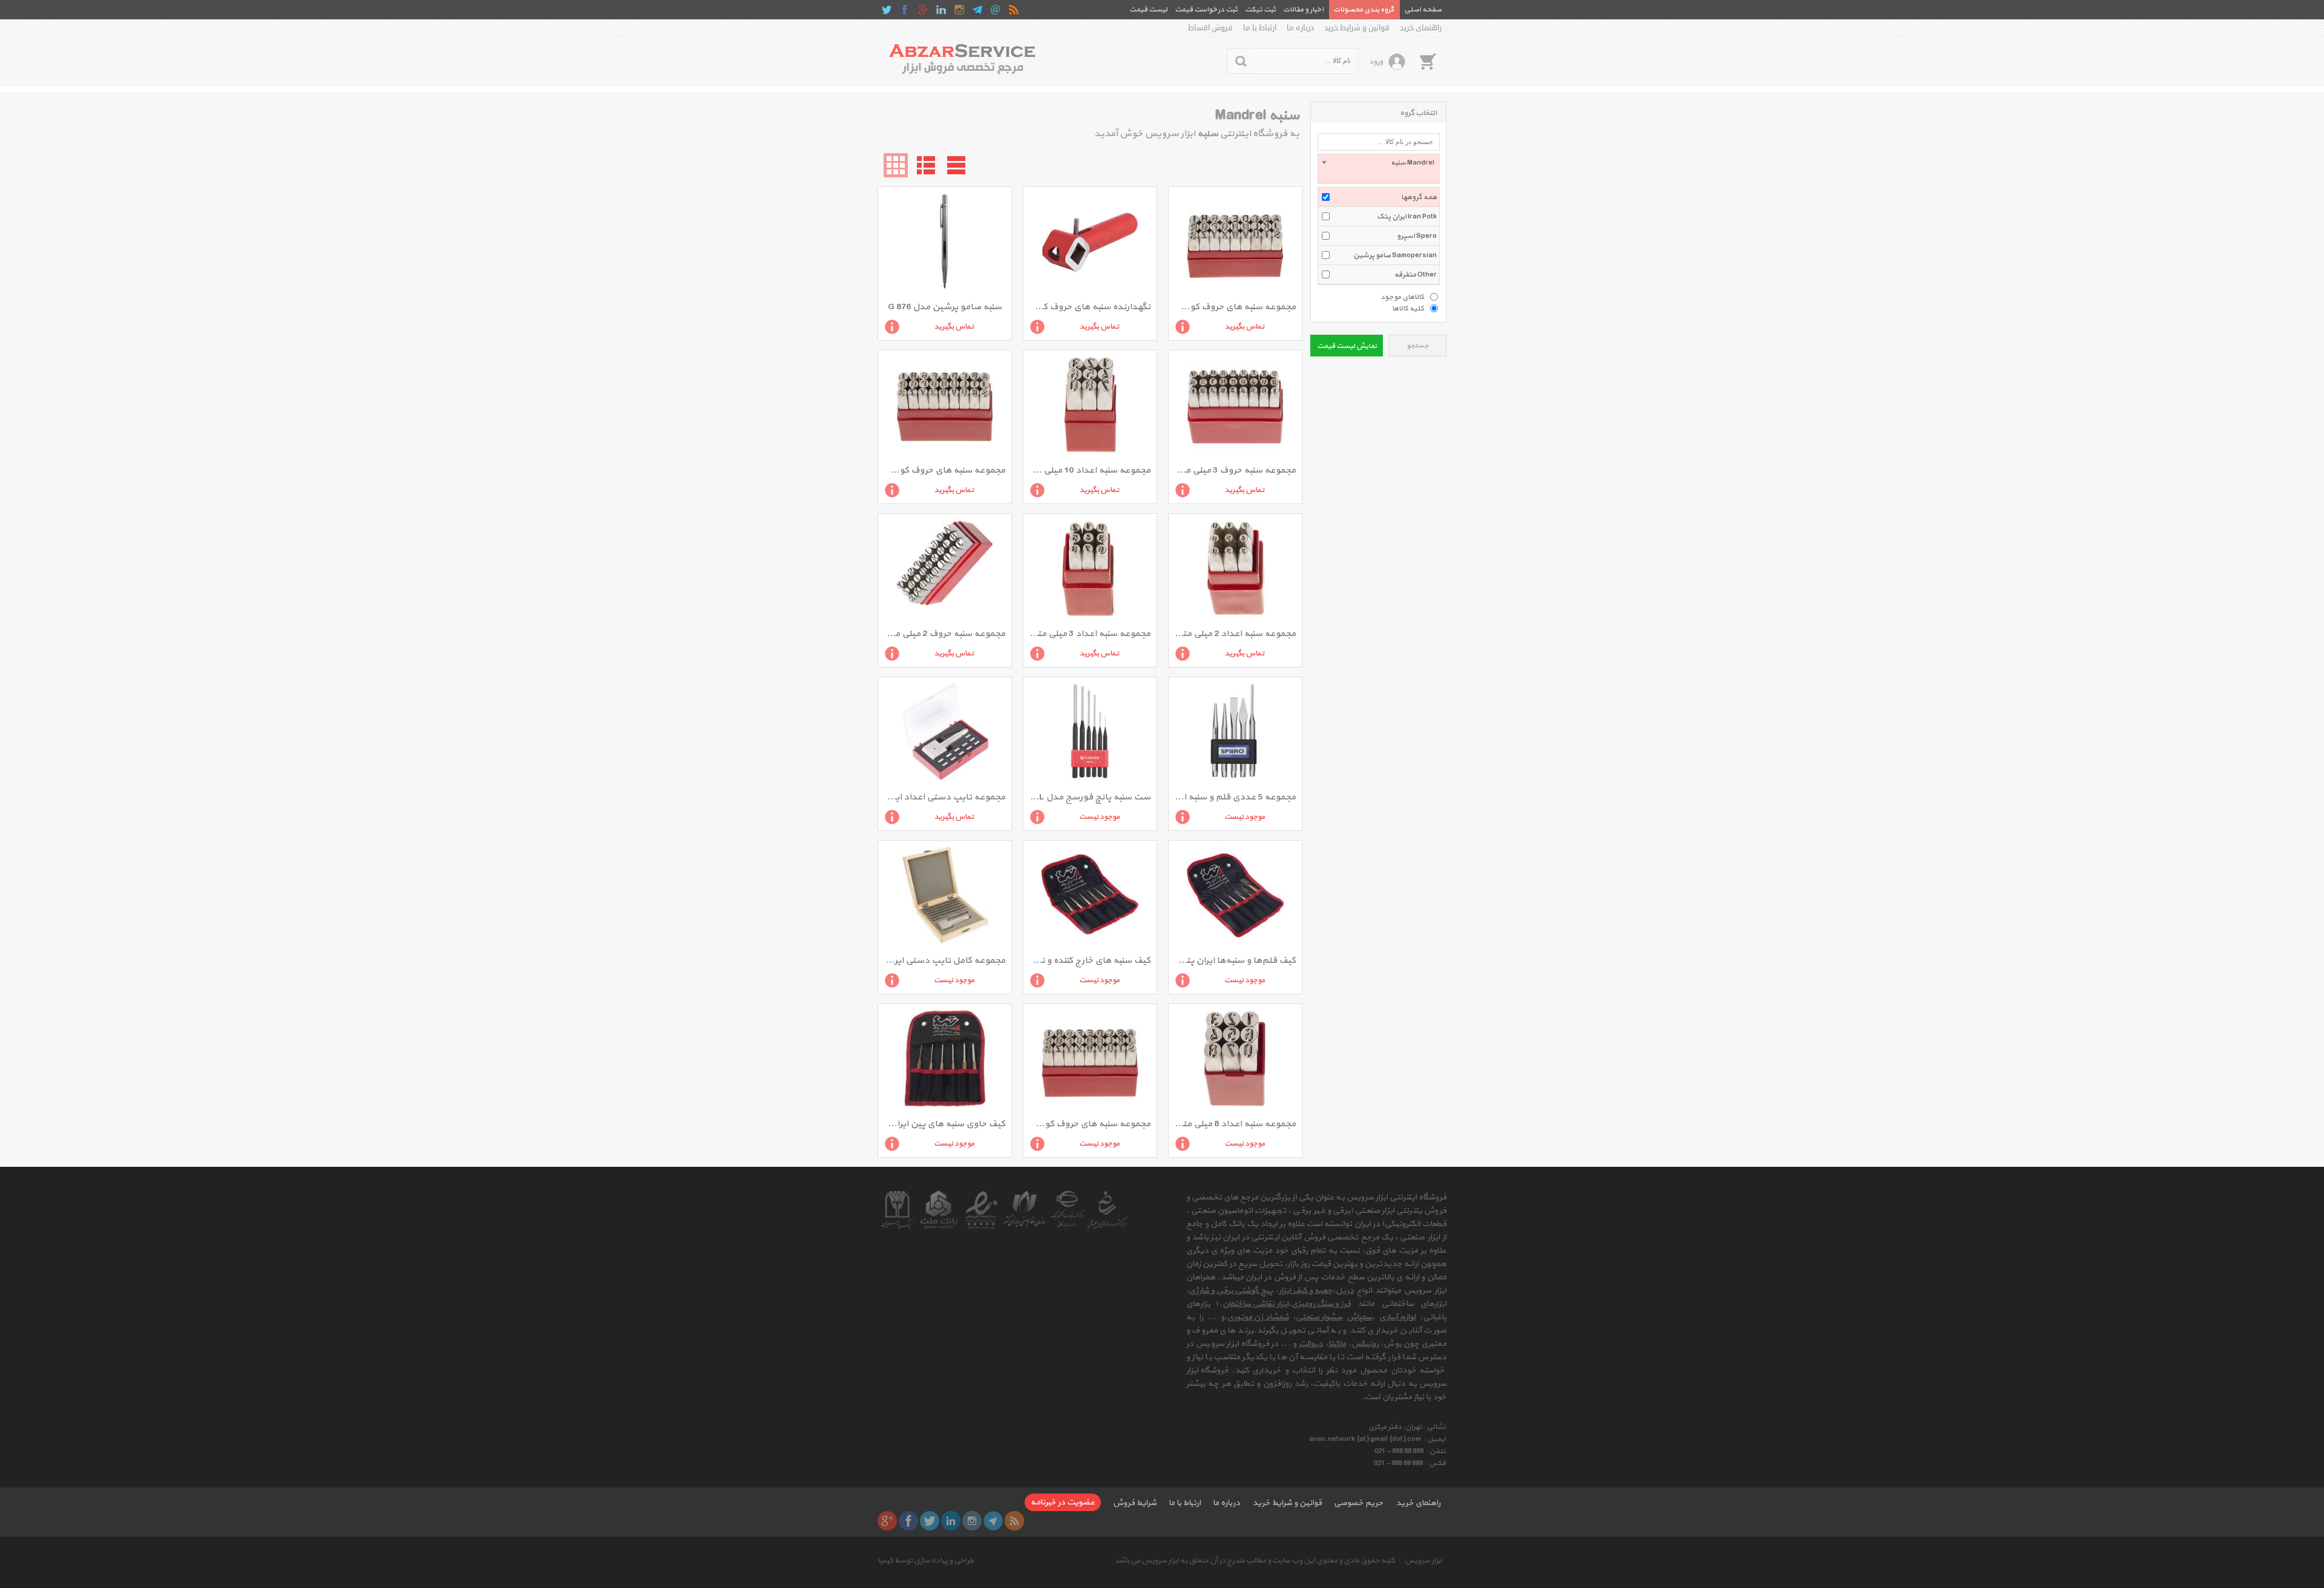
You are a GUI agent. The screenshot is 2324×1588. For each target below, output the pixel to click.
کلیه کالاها (1408, 308)
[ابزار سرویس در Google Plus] (923, 10)
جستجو (1418, 346)
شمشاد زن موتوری (1258, 1317)
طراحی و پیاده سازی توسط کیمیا (926, 1561)
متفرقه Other (1416, 275)
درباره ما (1300, 28)
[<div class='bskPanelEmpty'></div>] (1428, 61)
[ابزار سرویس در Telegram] (977, 10)
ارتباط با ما (1260, 28)
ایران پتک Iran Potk (1407, 217)
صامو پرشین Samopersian (1395, 255)
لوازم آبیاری (1397, 1317)
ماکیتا (1337, 1344)
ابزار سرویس (1423, 1561)
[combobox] (1379, 169)
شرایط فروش (1135, 1503)
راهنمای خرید (1421, 28)
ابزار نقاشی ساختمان (1256, 1304)
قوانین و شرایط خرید (1357, 28)
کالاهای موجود (1402, 297)
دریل (1345, 1291)
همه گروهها (1419, 197)
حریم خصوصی (1359, 1503)
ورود (1376, 62)
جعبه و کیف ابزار (1306, 1291)
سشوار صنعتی (1319, 1317)
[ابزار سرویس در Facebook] (905, 10)
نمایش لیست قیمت (1347, 346)
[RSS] (1014, 10)
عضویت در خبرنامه (1063, 1502)
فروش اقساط (1210, 28)
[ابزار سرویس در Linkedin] (941, 10)
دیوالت (1311, 1344)
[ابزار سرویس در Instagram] (959, 10)
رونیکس (1365, 1344)
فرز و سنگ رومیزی (1321, 1304)
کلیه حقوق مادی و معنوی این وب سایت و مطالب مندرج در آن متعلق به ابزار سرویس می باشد (1255, 1561)
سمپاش (1359, 1317)
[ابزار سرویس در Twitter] (887, 10)
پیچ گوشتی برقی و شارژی (1231, 1291)
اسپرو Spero (1417, 236)
